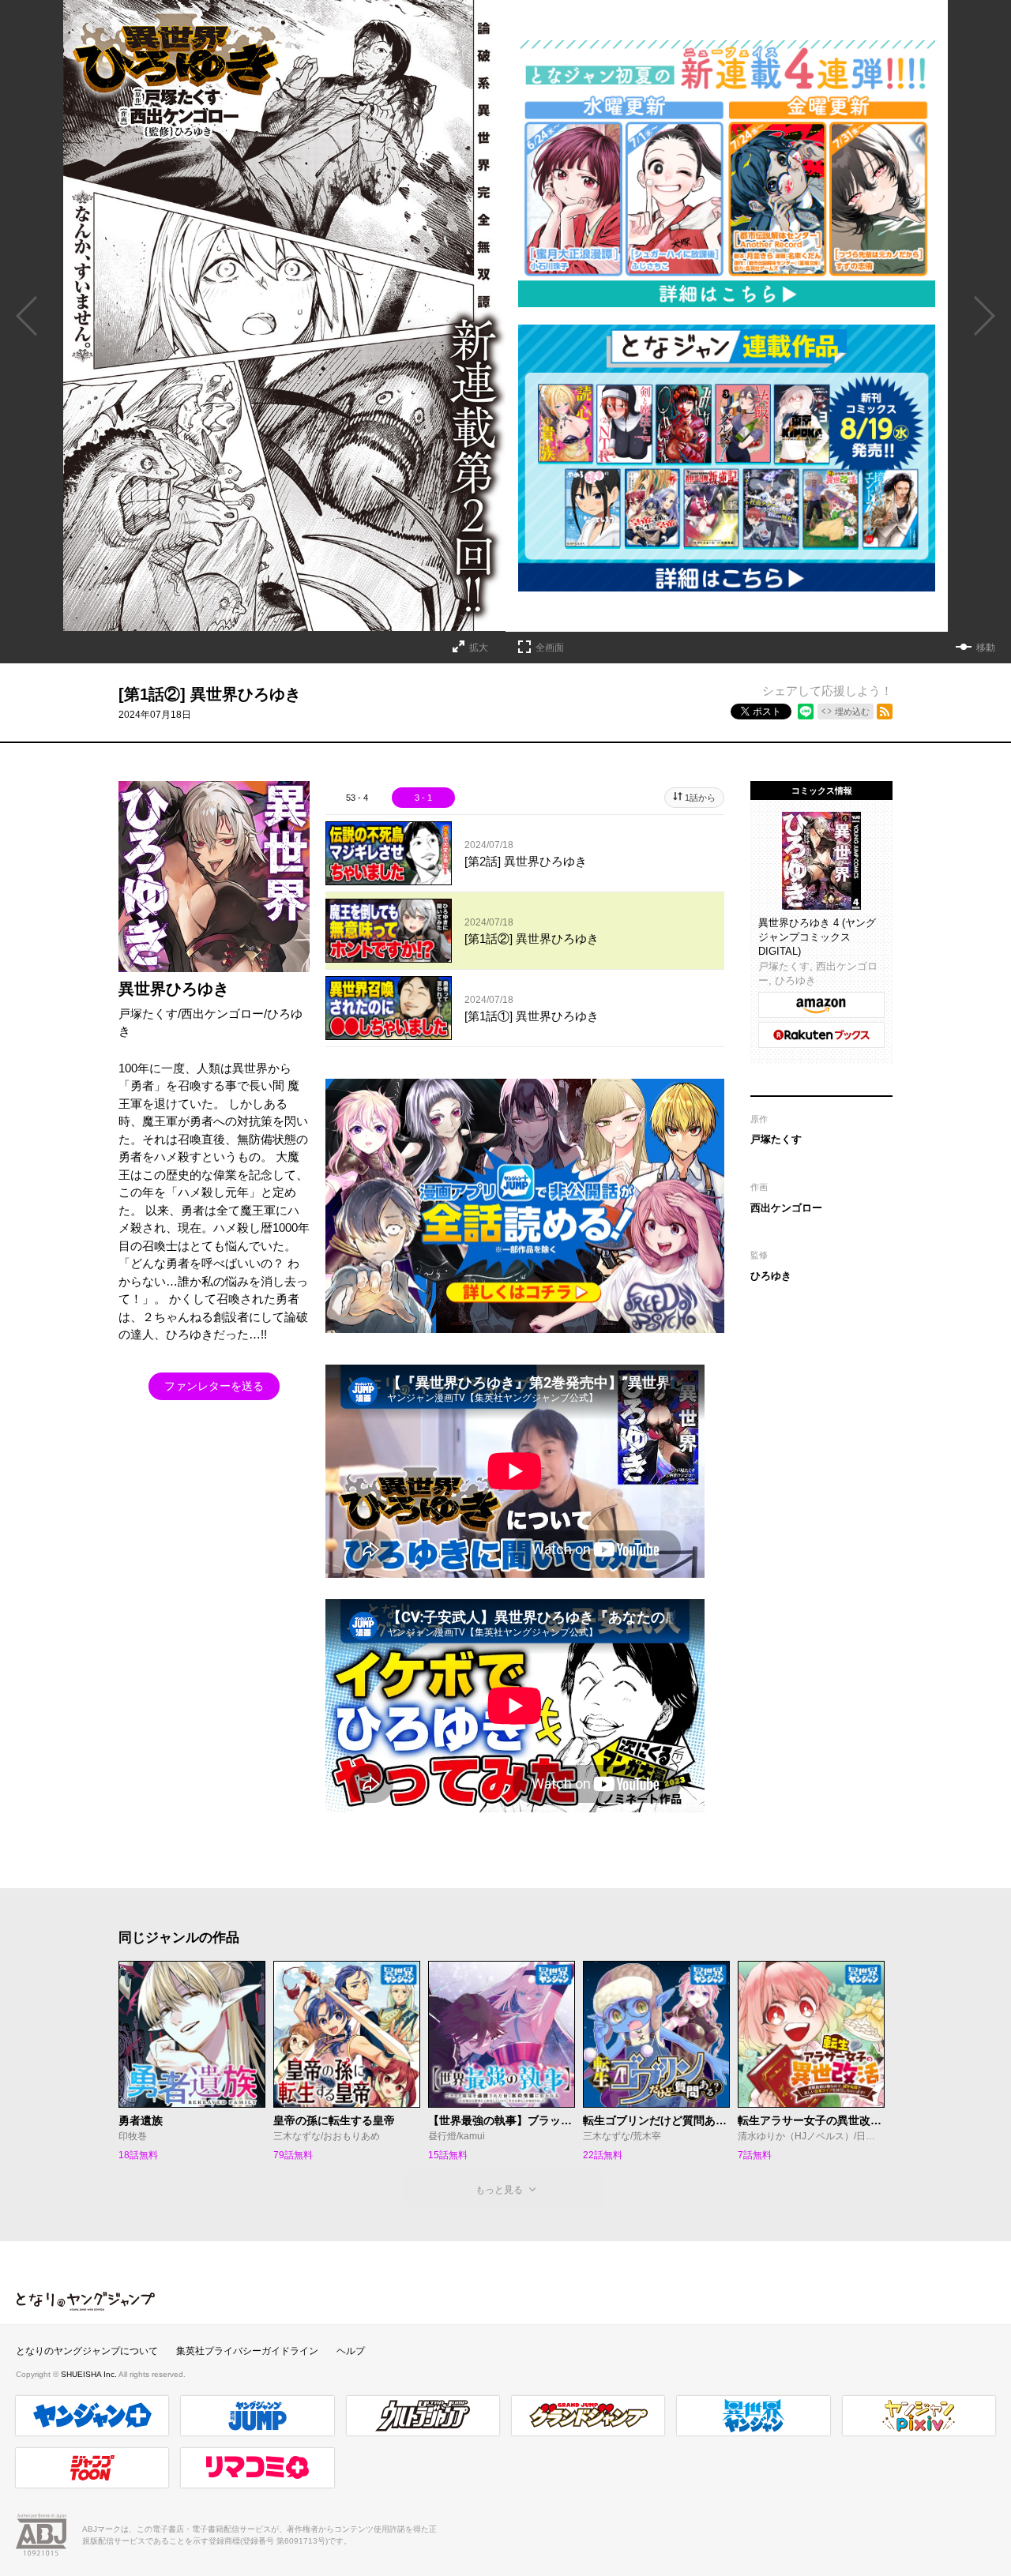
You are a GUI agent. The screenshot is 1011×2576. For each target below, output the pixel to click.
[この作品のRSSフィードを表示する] (885, 712)
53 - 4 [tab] (357, 798)
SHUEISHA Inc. (90, 2374)
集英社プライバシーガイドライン (247, 2351)
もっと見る (499, 2190)
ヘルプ (351, 2351)
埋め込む (852, 712)
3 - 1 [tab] (423, 798)
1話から (700, 798)
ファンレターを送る (214, 1386)
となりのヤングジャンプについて (87, 2351)
